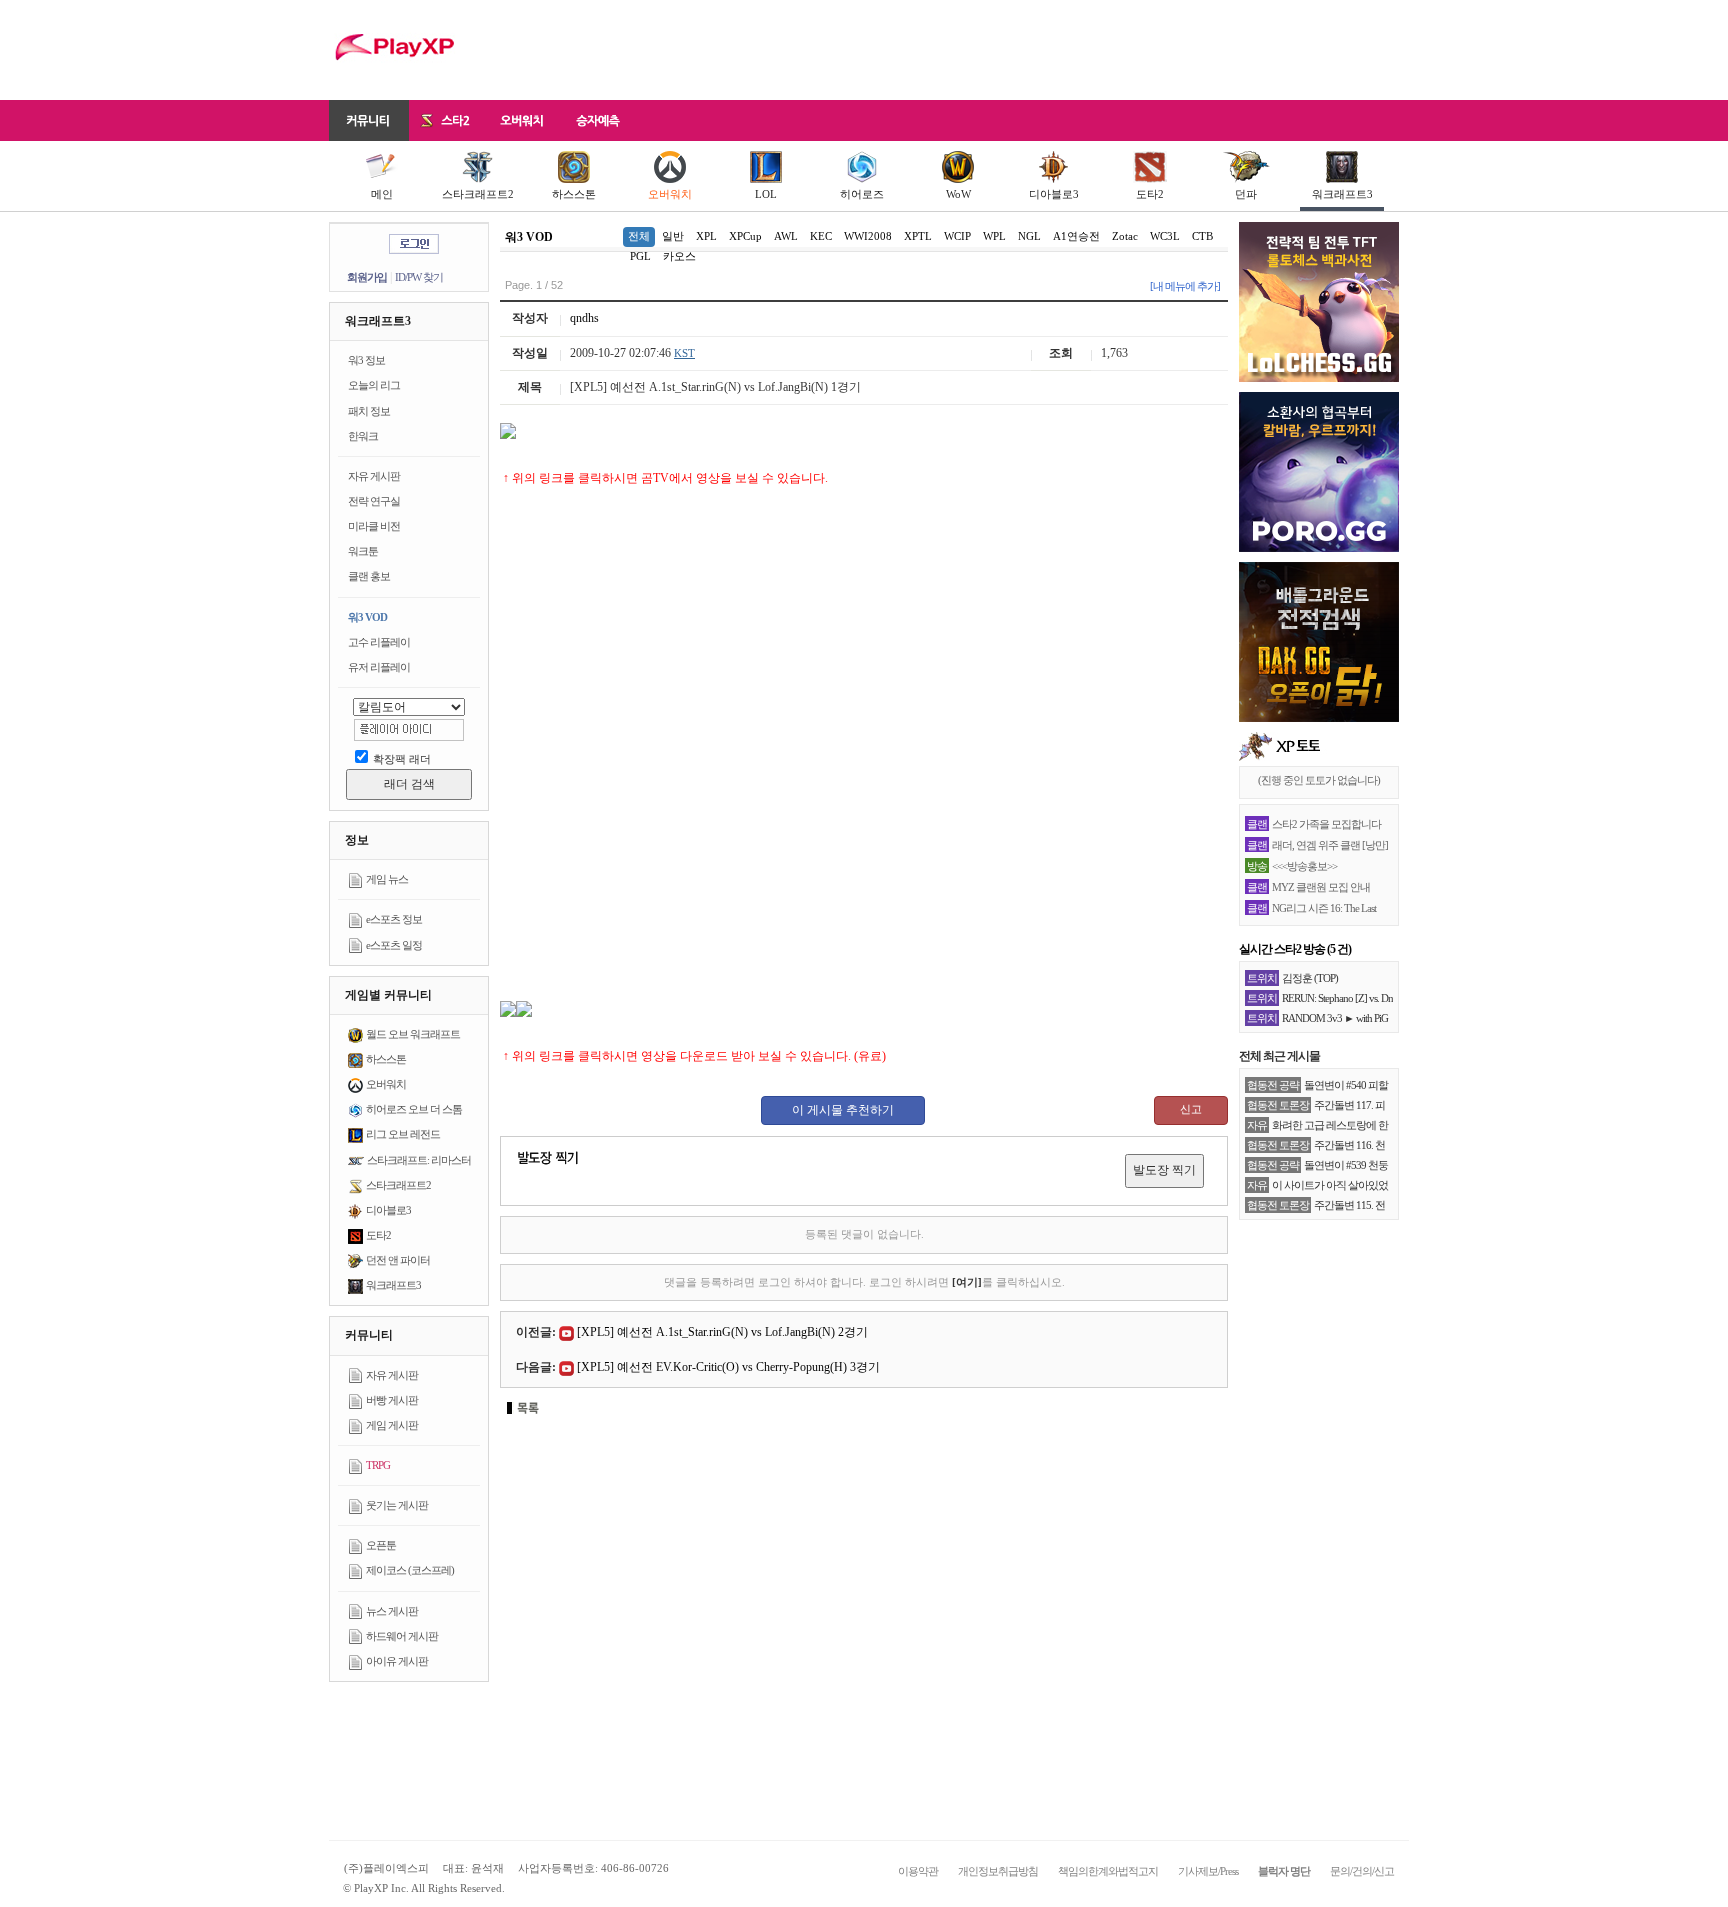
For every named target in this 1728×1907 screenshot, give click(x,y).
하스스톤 (574, 194)
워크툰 (363, 551)
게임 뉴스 (387, 879)
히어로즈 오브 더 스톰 (414, 1109)
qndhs (584, 318)
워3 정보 (366, 360)
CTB (1202, 236)
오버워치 (670, 194)
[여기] (967, 1282)
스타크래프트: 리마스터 (419, 1160)
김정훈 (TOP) (1310, 978)
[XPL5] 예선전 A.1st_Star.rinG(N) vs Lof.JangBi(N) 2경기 (722, 1332)
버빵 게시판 (392, 1400)
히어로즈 (862, 194)
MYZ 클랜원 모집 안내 (1321, 887)
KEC (821, 236)
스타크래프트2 (478, 194)
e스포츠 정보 (394, 919)
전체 (639, 236)
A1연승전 (1076, 236)
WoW (958, 194)
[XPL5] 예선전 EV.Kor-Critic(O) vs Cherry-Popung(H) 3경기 (728, 1367)
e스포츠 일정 (394, 945)
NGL (1029, 236)
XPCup (745, 236)
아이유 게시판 (397, 1661)
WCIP (957, 236)
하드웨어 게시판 (402, 1636)
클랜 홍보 (369, 576)
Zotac (1125, 236)
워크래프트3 (1342, 194)
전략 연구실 (374, 501)
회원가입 (367, 277)
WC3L (1165, 236)
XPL (706, 236)
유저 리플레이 (379, 667)
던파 (1246, 194)
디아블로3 (1054, 194)
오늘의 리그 (374, 385)
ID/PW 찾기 (419, 277)
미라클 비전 (374, 526)
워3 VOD (367, 617)
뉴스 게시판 (392, 1611)
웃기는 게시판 (397, 1505)
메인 (382, 194)
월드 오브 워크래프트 (413, 1034)
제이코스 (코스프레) (410, 1570)
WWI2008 (868, 236)
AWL (786, 236)
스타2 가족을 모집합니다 (1326, 824)
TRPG (378, 1465)
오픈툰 (381, 1545)
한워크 (363, 436)
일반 (673, 236)
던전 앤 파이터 (398, 1260)
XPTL (918, 236)
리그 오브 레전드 (403, 1134)
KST (684, 353)
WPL (994, 236)
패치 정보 (369, 411)
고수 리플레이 (379, 642)
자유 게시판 (374, 476)
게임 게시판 (392, 1425)
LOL (766, 194)
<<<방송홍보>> (1304, 866)
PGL (640, 256)
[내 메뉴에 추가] (1185, 286)
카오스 (679, 256)
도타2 (1150, 194)
